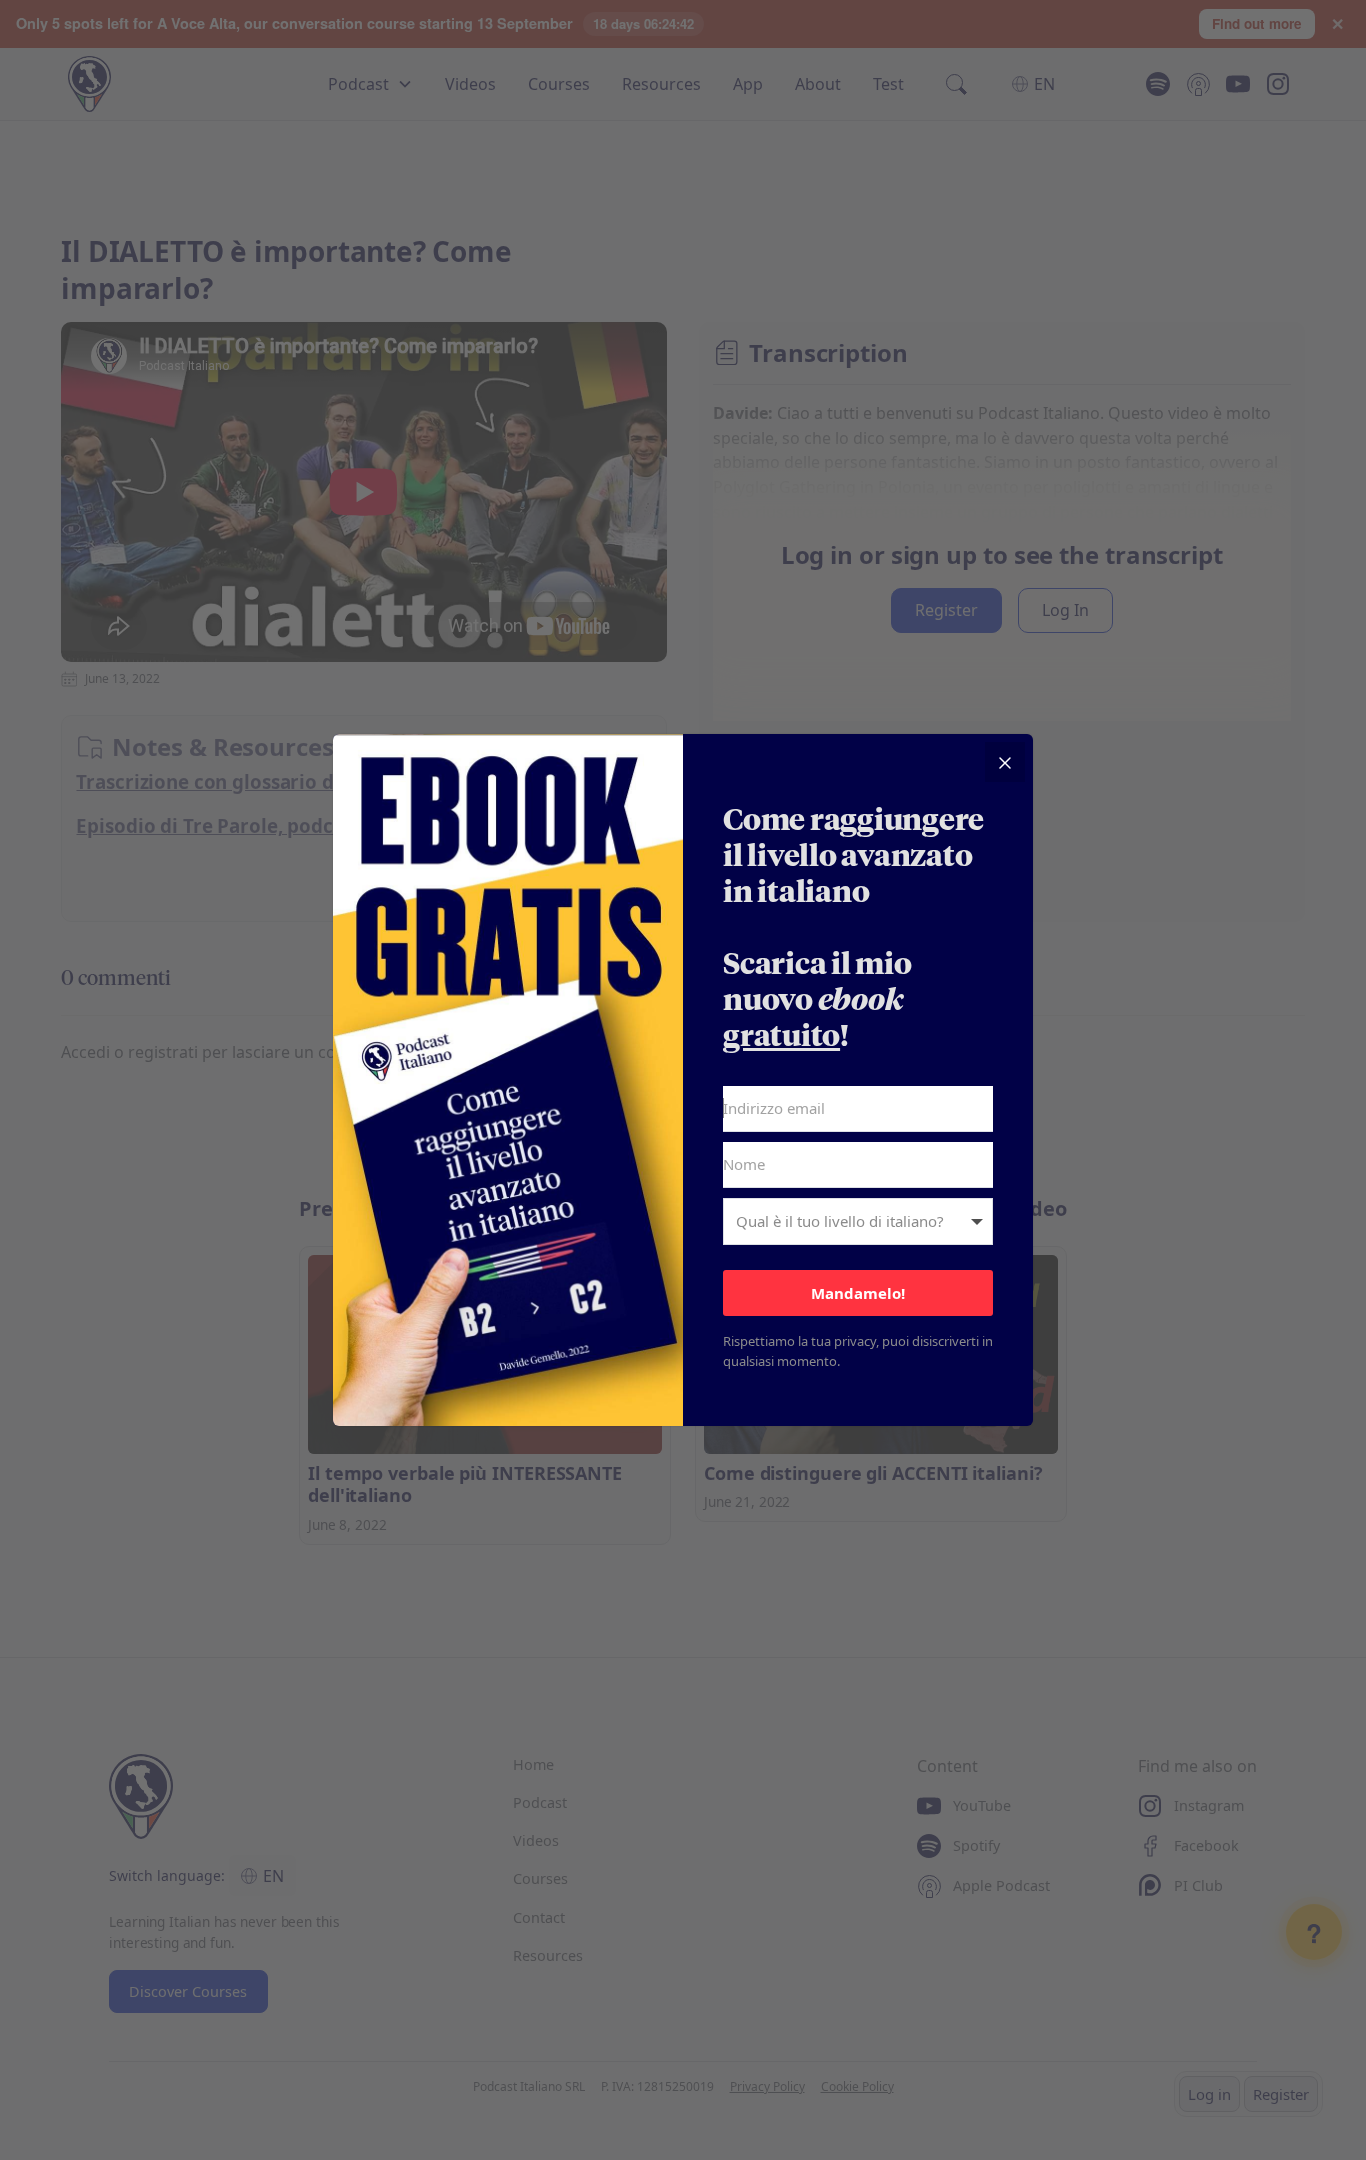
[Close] (1005, 762)
